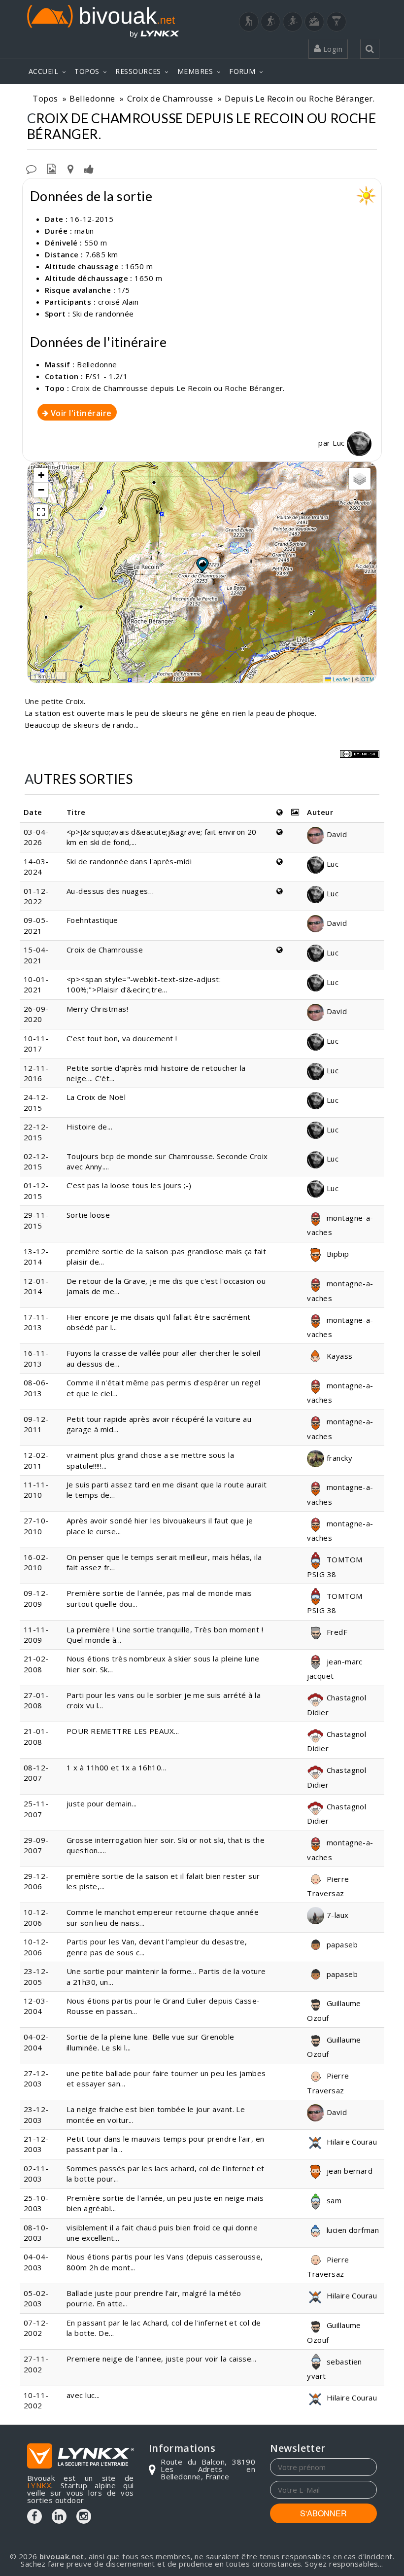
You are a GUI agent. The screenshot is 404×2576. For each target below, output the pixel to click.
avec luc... (83, 2395)
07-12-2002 (36, 2328)
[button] (202, 565)
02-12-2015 (36, 1161)
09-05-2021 (36, 925)
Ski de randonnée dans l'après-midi (129, 861)
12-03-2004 (36, 2006)
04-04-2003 (36, 2262)
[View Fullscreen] (41, 512)
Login (332, 49)
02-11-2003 (36, 2173)
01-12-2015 (36, 1190)
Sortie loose (88, 1215)
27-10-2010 (36, 1526)
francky (338, 1458)
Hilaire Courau (351, 2142)
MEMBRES (195, 71)
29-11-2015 (36, 1220)
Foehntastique (92, 920)
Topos (45, 98)
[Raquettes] (270, 22)
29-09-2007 (36, 1845)
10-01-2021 (36, 984)
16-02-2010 (36, 1562)
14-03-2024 (36, 866)
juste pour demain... (102, 1803)
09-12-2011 (36, 1424)
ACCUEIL (43, 71)
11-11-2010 (36, 1490)
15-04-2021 (36, 955)
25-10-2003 (36, 2203)
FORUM (242, 71)
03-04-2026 (36, 837)
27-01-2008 (36, 1700)
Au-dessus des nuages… (110, 891)
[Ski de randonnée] (293, 22)
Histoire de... (89, 1127)
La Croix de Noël (96, 1097)
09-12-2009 (36, 1598)
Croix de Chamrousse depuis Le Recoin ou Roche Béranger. (178, 388)
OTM (368, 679)
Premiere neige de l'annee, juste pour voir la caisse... (162, 2359)
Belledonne (92, 98)
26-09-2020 (36, 1014)
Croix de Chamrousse (170, 98)
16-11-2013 (36, 1358)
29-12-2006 (36, 1881)
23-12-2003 (36, 2114)
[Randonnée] (249, 22)
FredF (336, 1632)
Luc (340, 443)
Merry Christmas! (97, 1009)
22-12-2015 (36, 1132)
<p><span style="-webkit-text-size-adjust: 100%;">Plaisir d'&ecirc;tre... (144, 984)
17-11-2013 (36, 1322)
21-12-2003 (36, 2144)
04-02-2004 (36, 2042)
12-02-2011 (36, 1460)
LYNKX (39, 2485)
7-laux (336, 1915)
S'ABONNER (323, 2513)
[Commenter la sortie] (31, 168)
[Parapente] (337, 22)
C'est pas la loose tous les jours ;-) (129, 1185)
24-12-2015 (36, 1102)
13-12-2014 (36, 1256)
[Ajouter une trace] (70, 168)
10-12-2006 (36, 1917)
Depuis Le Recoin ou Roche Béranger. (300, 98)
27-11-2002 (36, 2364)
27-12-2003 (36, 2078)
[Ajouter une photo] (52, 168)
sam (333, 2200)
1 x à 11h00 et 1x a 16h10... (117, 1767)
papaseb (341, 1944)
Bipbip (337, 1254)
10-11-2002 (36, 2400)
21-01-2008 (36, 1736)
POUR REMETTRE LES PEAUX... (123, 1731)
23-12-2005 (36, 1976)
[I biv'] (89, 168)
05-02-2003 (36, 2298)
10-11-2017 (36, 1043)
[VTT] (314, 22)
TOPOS (87, 71)
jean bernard (348, 2171)
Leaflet (341, 679)
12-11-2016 (36, 1073)
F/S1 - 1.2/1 (106, 376)
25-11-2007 (36, 1809)
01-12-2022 (36, 896)
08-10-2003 (36, 2233)
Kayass (338, 1356)
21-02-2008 (36, 1664)
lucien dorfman (352, 2230)
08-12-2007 (36, 1773)
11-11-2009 (36, 1635)
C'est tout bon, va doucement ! (122, 1038)
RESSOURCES (138, 71)
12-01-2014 (36, 1286)
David (336, 834)
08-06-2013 (36, 1388)
